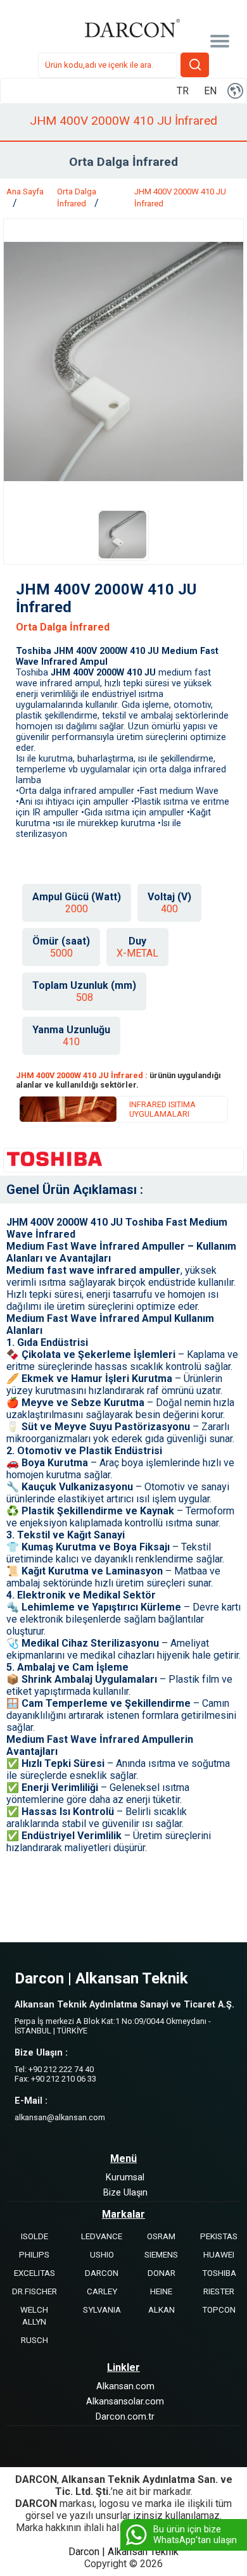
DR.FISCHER (35, 2291)
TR (183, 91)
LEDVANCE (102, 2236)
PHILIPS (34, 2255)
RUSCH (35, 2340)
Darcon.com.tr (125, 2417)
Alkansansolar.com (125, 2402)
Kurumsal (125, 2177)
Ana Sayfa (25, 192)
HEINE (161, 2291)
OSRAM (161, 2236)
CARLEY (102, 2291)
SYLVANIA (102, 2310)
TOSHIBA (219, 2273)
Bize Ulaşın (125, 2193)
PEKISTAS (219, 2236)
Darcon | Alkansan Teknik (123, 2552)
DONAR (161, 2273)
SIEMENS (161, 2255)
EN (210, 91)
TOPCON (219, 2310)
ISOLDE (35, 2236)
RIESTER (219, 2291)
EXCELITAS (35, 2273)
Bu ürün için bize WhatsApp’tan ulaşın (195, 2535)
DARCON (102, 2273)
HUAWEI (219, 2255)
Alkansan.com (125, 2386)
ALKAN (161, 2310)
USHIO (102, 2255)
